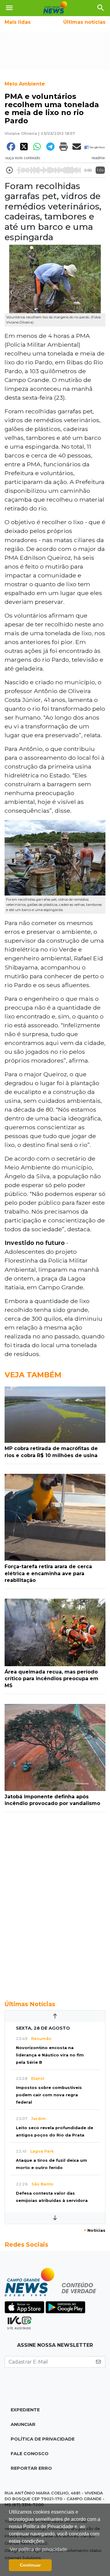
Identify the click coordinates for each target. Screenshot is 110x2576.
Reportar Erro (31, 2468)
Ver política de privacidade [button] (38, 2549)
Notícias (95, 2230)
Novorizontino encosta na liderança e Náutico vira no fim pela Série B (50, 2055)
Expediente (25, 2410)
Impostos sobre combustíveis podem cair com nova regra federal (49, 2095)
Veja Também (33, 1375)
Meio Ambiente (25, 84)
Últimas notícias (84, 22)
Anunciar (23, 2424)
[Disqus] (55, 1903)
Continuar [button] (30, 2565)
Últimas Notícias (30, 2004)
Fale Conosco (30, 2454)
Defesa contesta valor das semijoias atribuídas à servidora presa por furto (52, 2201)
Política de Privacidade (43, 2439)
